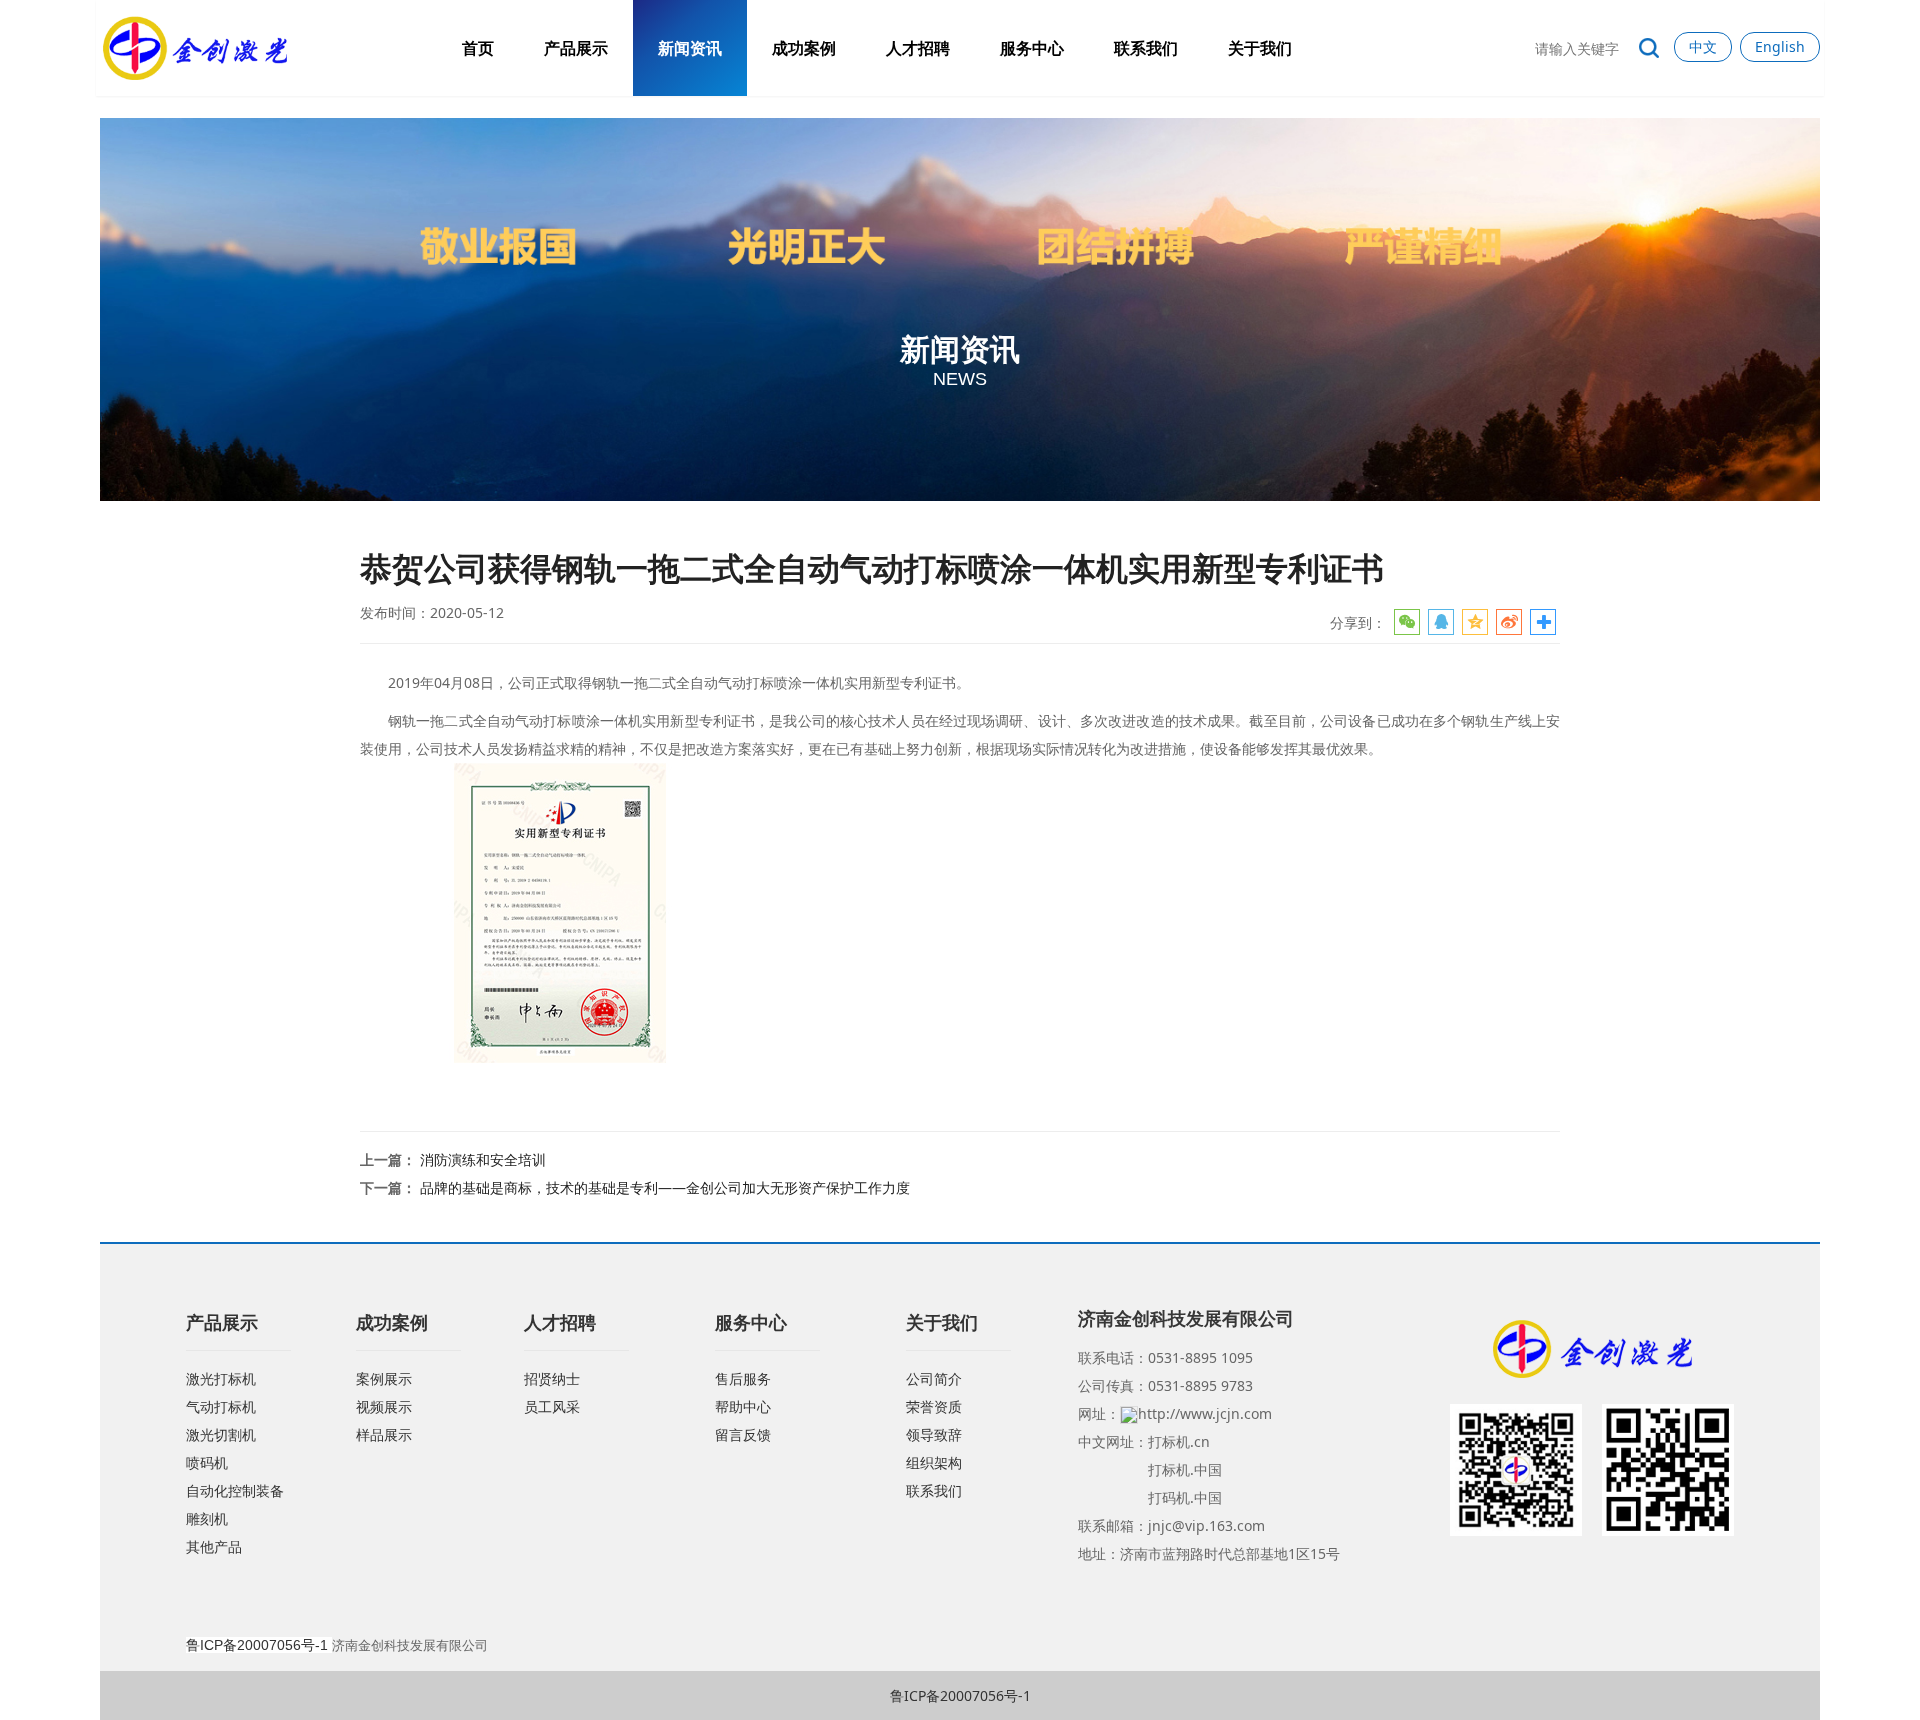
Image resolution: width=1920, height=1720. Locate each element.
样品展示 (384, 1434)
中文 (1703, 46)
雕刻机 (207, 1518)
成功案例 (804, 48)
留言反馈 (743, 1434)
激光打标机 (221, 1378)
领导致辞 (934, 1434)
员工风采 (552, 1406)
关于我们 (1260, 48)
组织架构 (934, 1462)
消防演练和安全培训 (483, 1159)
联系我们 (1146, 48)
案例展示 (384, 1378)
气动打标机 (221, 1406)
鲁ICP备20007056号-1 (960, 1695)
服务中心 (1032, 48)
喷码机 (207, 1462)
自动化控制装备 (235, 1490)
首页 (478, 48)
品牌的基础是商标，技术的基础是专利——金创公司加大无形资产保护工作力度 (665, 1187)
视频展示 (384, 1406)
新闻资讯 (690, 48)
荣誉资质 (934, 1406)
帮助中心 (743, 1406)
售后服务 (743, 1378)
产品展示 (576, 48)
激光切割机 (221, 1434)
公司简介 (934, 1378)
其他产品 (214, 1546)
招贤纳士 (552, 1378)
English (1780, 46)
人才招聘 (918, 48)
